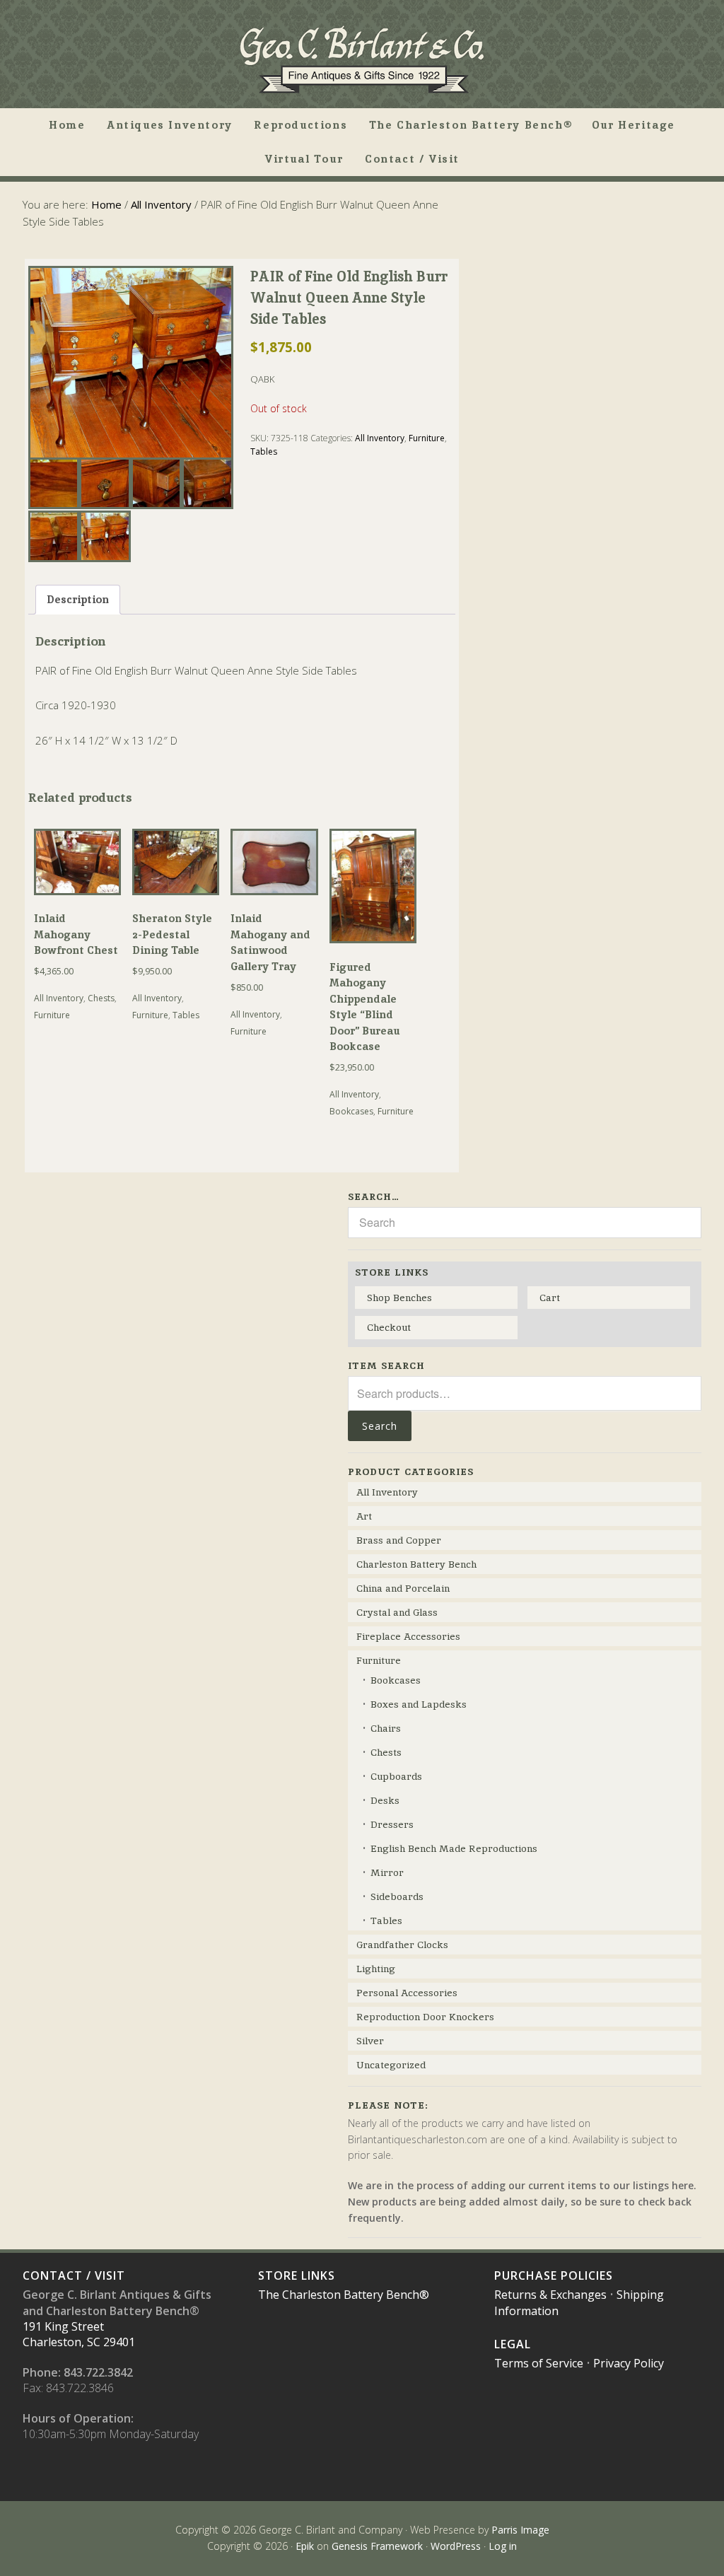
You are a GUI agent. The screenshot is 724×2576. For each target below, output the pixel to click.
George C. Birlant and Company (362, 59)
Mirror (387, 1872)
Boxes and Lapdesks (419, 1704)
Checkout (389, 1327)
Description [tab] (78, 599)
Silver (370, 2041)
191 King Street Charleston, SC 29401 (79, 2334)
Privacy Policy (629, 2363)
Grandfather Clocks (402, 1945)
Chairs (386, 1728)
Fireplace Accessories (408, 1636)
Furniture (427, 438)
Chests (101, 998)
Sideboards (397, 1896)
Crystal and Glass (397, 1612)
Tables (264, 451)
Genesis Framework (377, 2546)
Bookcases (351, 1111)
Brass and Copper (399, 1540)
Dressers (392, 1824)
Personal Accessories (407, 1993)
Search (380, 1426)
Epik (305, 2546)
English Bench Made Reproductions (454, 1848)
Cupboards (396, 1776)
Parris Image (520, 2530)
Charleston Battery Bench (416, 1564)
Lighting (376, 1969)
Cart (550, 1298)
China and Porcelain (403, 1588)
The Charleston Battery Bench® (344, 2295)
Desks (385, 1800)
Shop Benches (399, 1298)
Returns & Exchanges (550, 2295)
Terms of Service (539, 2363)
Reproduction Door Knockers (425, 2017)
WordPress (456, 2546)
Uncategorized (391, 2065)
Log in (503, 2546)
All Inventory (161, 204)
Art (364, 1516)
